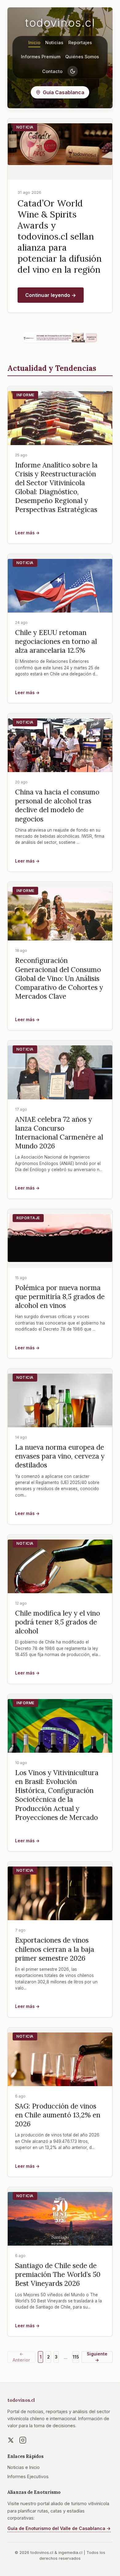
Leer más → (27, 533)
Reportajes (80, 42)
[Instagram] (23, 2440)
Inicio (34, 42)
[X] (11, 2440)
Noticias (54, 42)
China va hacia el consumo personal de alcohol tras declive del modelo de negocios (57, 805)
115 (76, 2357)
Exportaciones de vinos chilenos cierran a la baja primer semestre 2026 (55, 1949)
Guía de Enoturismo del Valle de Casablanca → (59, 2528)
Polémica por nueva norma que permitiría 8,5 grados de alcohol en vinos (60, 1296)
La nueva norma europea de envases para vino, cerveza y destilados (60, 1456)
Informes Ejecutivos (28, 2476)
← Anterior (21, 2357)
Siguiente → (97, 2357)
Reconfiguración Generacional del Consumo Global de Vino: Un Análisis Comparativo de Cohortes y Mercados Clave (59, 978)
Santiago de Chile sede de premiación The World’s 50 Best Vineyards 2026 (58, 2274)
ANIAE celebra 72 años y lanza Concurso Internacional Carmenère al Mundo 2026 (59, 1132)
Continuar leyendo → (51, 295)
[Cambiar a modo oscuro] (73, 71)
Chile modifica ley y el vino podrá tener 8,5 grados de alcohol (58, 1622)
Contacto (52, 71)
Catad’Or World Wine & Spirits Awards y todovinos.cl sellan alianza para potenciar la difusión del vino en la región (60, 236)
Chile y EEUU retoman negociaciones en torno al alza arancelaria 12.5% (56, 641)
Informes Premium (41, 57)
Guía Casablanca (64, 92)
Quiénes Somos (82, 57)
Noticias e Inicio (24, 2467)
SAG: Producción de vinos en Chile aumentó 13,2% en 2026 (58, 2115)
